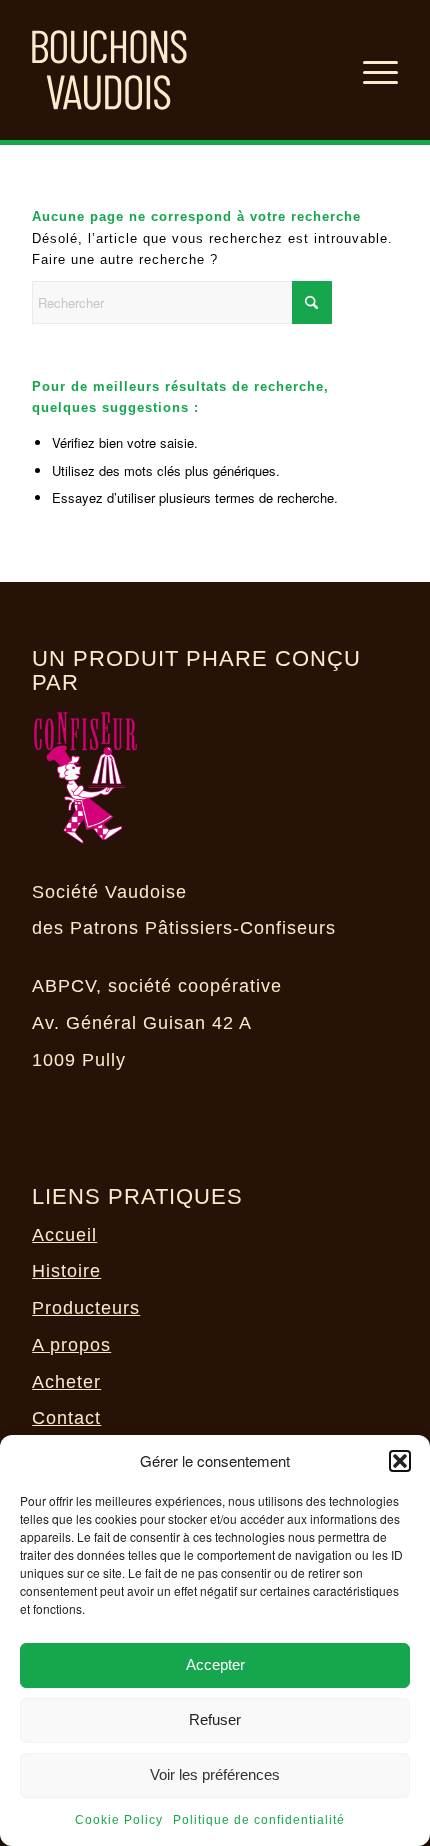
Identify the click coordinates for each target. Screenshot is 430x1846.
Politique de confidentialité (259, 1820)
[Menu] (370, 70)
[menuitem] (370, 70)
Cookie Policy (119, 1820)
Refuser (215, 1719)
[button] (400, 1461)
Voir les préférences (215, 1774)
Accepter (215, 1664)
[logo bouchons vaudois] (178, 70)
